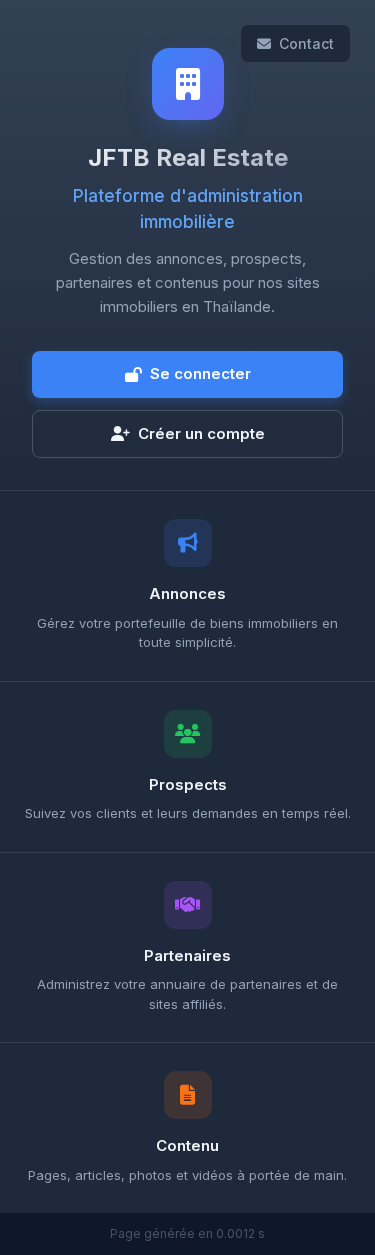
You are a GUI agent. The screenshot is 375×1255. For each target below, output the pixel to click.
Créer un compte (201, 433)
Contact (306, 43)
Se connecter (200, 373)
